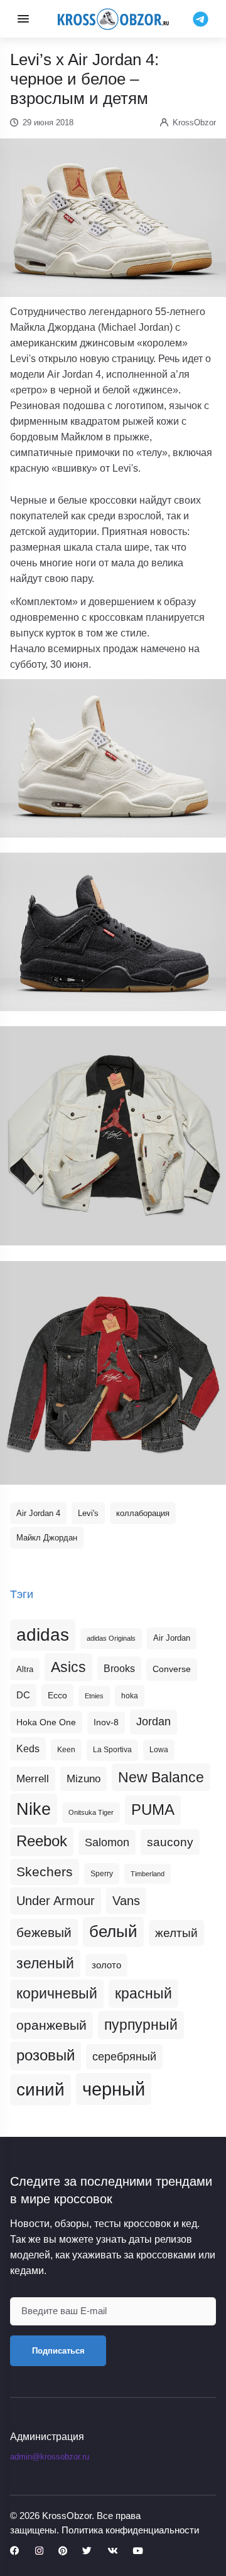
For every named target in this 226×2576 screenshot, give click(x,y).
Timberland (148, 1874)
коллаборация (143, 1513)
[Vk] (112, 2551)
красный (143, 1993)
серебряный (124, 2057)
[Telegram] (201, 18)
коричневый (57, 1993)
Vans (126, 1901)
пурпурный (141, 2025)
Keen (66, 1750)
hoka (130, 1696)
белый (113, 1931)
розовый (46, 2055)
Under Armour (56, 1901)
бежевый (44, 1932)
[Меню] (23, 19)
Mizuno (83, 1779)
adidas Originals (111, 1638)
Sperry (102, 1874)
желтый (176, 1933)
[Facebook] (15, 2551)
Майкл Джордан (47, 1538)
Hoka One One (46, 1722)
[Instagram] (39, 2551)
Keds (28, 1749)
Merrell (33, 1779)
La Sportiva (112, 1750)
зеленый (45, 1963)
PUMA (153, 1810)
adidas (43, 1635)
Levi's (88, 1513)
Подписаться (58, 2351)
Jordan (153, 1722)
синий (40, 2090)
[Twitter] (87, 2551)
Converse (172, 1669)
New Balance (161, 1777)
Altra (25, 1669)
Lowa (159, 1750)
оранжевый (51, 2025)
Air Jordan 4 (38, 1513)
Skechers (45, 1872)
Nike (34, 1809)
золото (106, 1965)
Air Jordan (172, 1638)
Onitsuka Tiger (91, 1812)
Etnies (94, 1696)
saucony (170, 1842)
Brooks (119, 1668)
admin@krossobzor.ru (50, 2457)
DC (23, 1695)
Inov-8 (106, 1722)
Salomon (107, 1842)
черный (114, 2089)
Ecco (57, 1695)
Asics (68, 1667)
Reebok (42, 1841)
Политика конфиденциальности (130, 2530)
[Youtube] (137, 2551)
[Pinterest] (63, 2551)
